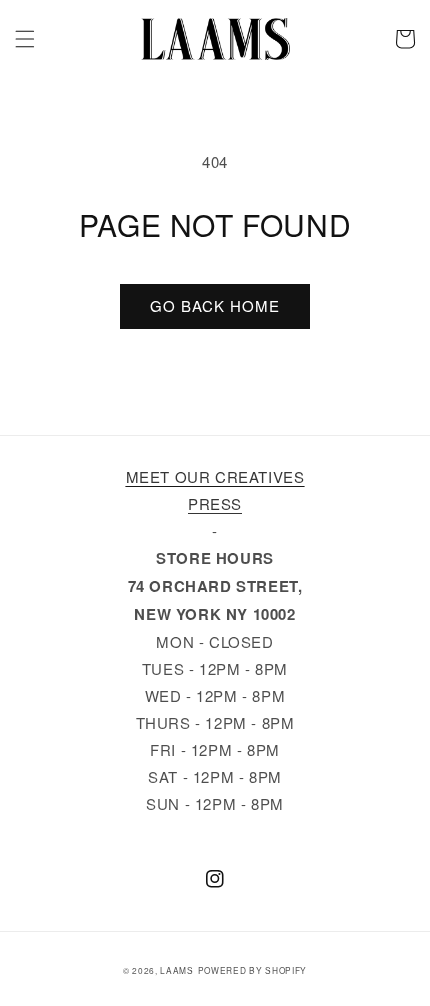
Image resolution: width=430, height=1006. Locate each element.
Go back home (215, 305)
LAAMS (177, 970)
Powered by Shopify (253, 970)
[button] (25, 39)
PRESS (215, 503)
